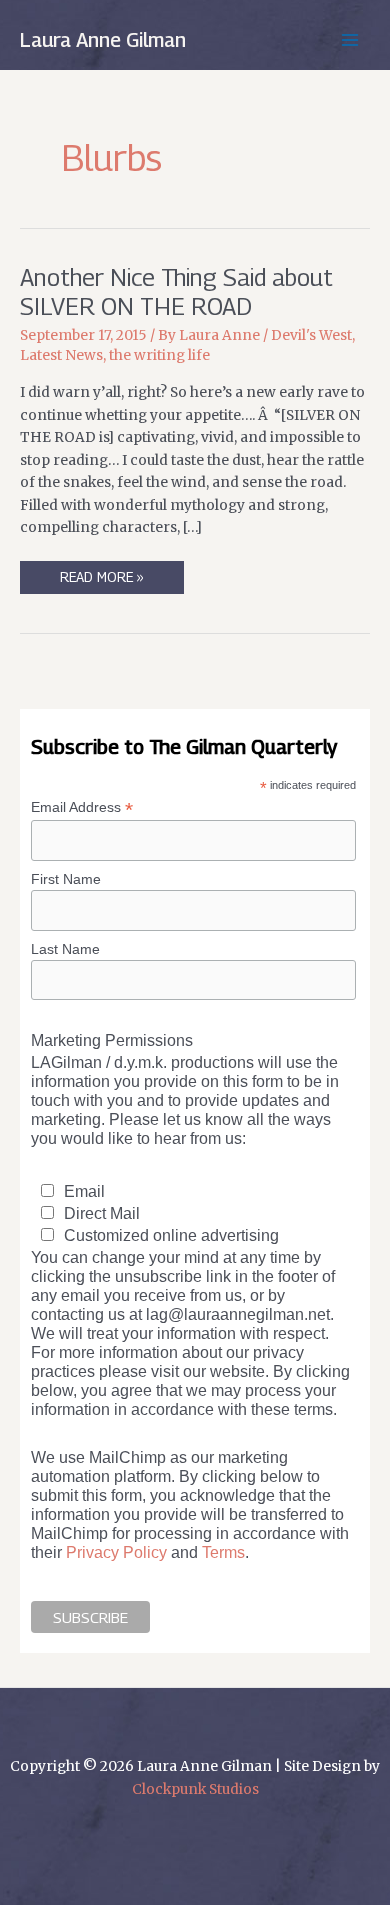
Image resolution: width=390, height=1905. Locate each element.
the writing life (159, 355)
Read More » (101, 581)
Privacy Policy (116, 1552)
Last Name (65, 949)
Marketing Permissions (112, 1040)
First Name (66, 879)
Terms (223, 1552)
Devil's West (311, 335)
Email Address (82, 807)
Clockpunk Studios (195, 1789)
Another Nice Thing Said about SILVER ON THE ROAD (176, 291)
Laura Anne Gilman (103, 40)
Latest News (61, 355)
